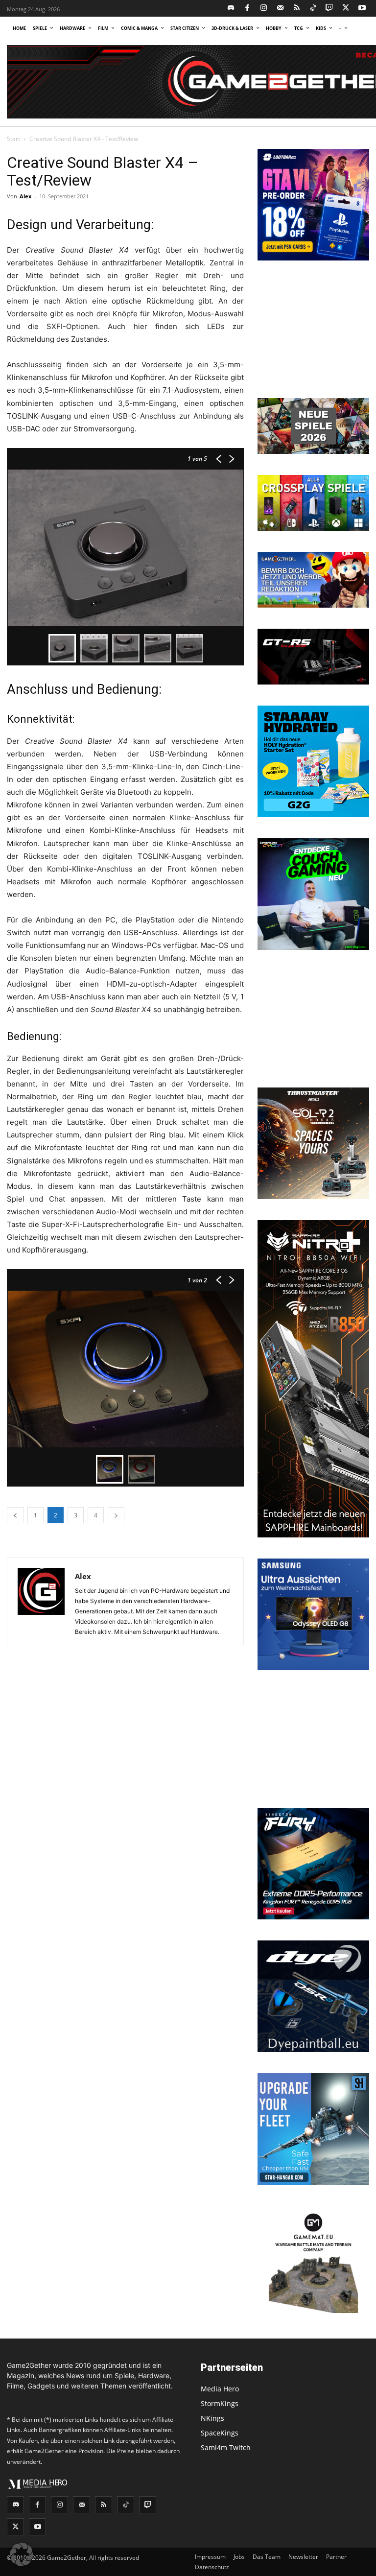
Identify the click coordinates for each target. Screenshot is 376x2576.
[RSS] (297, 9)
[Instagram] (264, 9)
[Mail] (280, 9)
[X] (346, 9)
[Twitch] (330, 9)
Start (13, 139)
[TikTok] (313, 9)
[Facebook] (247, 9)
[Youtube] (363, 9)
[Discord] (231, 9)
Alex (25, 196)
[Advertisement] (313, 331)
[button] (22, 2554)
